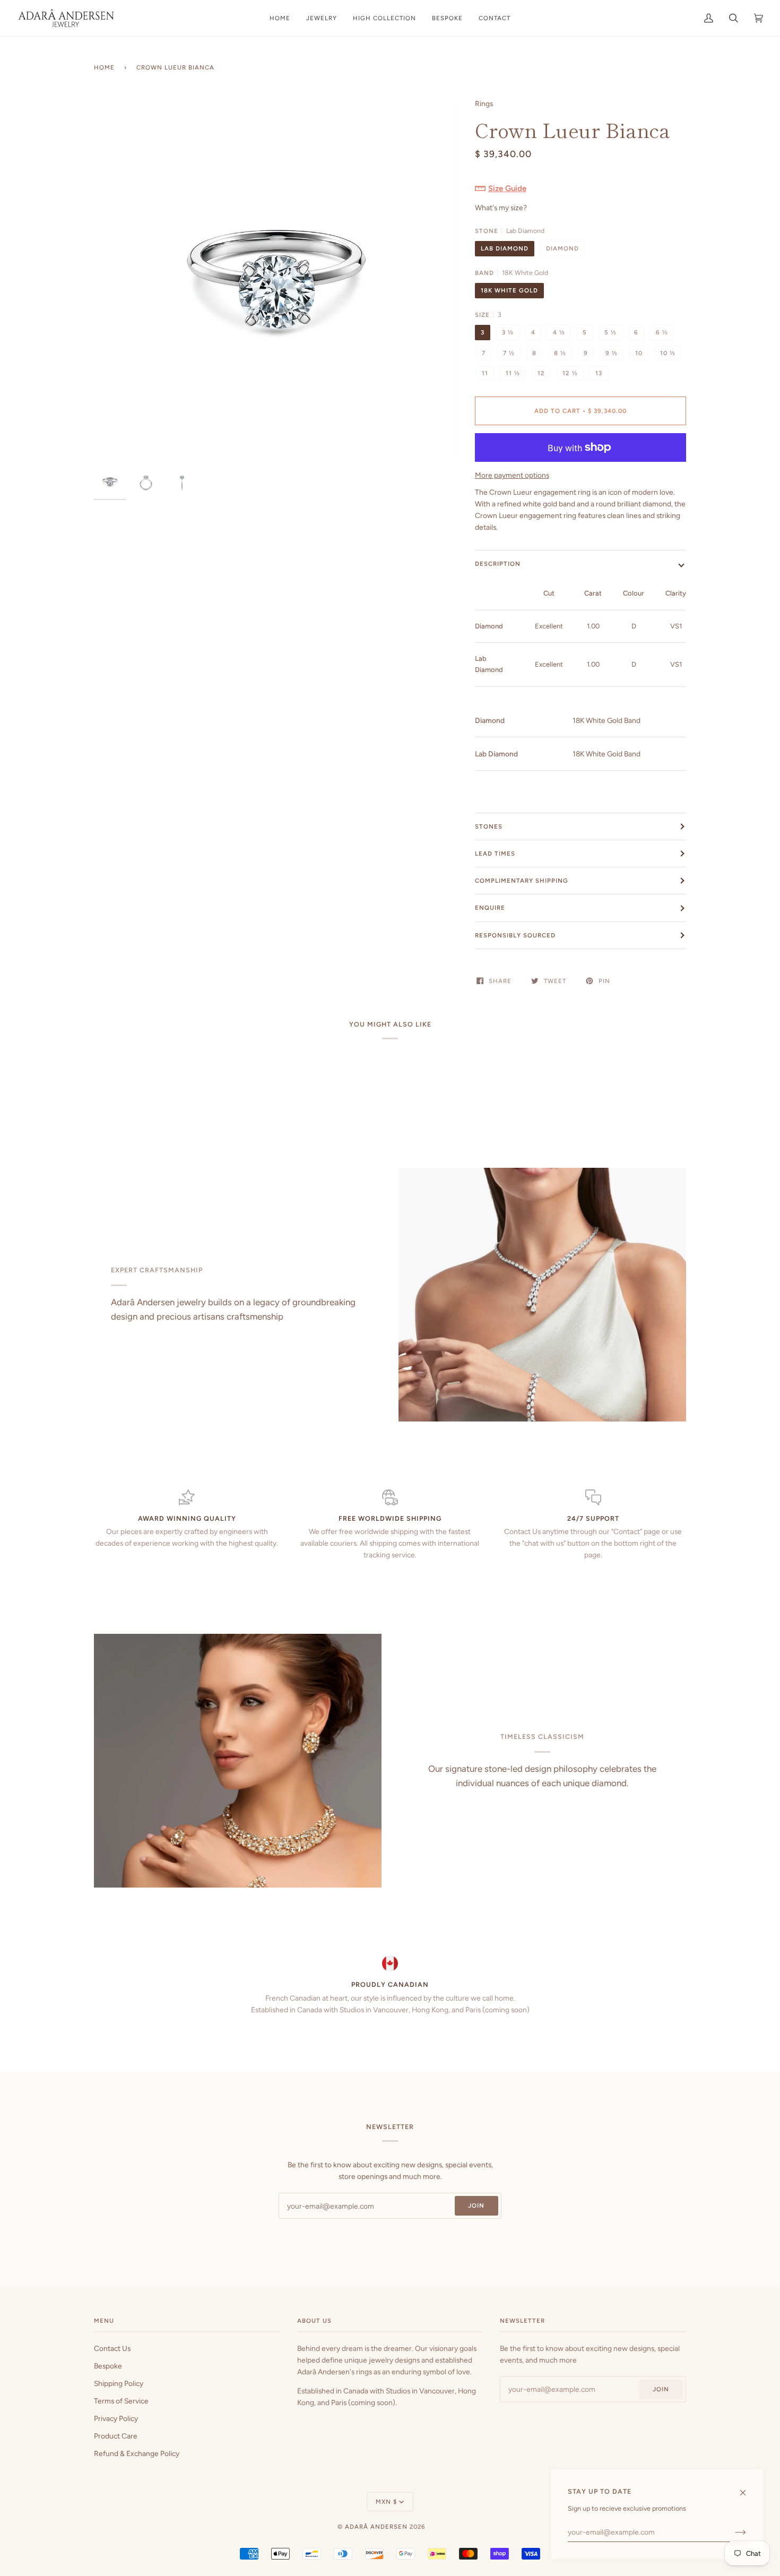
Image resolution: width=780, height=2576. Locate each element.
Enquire (490, 908)
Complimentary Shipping (522, 881)
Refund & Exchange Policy (137, 2453)
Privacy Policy (116, 2418)
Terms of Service (121, 2401)
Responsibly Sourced (515, 935)
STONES (489, 826)
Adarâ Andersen (376, 2527)
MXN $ (386, 2502)
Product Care (116, 2436)
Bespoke (108, 2366)
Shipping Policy (119, 2383)
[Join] (732, 2532)
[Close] (747, 2488)
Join (476, 2205)
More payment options (512, 475)
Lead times (495, 854)
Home (104, 67)
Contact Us (112, 2348)
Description (498, 564)
